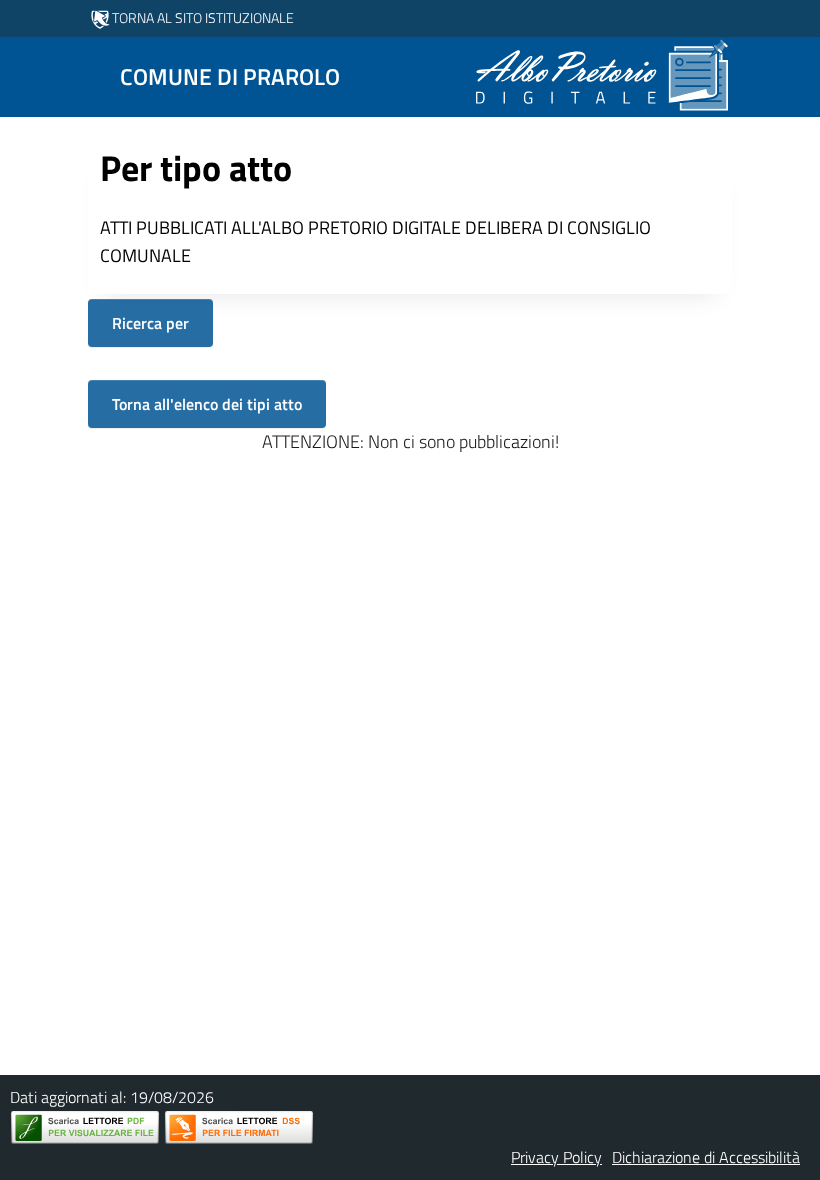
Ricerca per (150, 323)
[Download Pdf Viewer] (85, 1127)
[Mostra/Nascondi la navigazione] (24, 75)
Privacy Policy (556, 1157)
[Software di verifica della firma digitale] (239, 1127)
